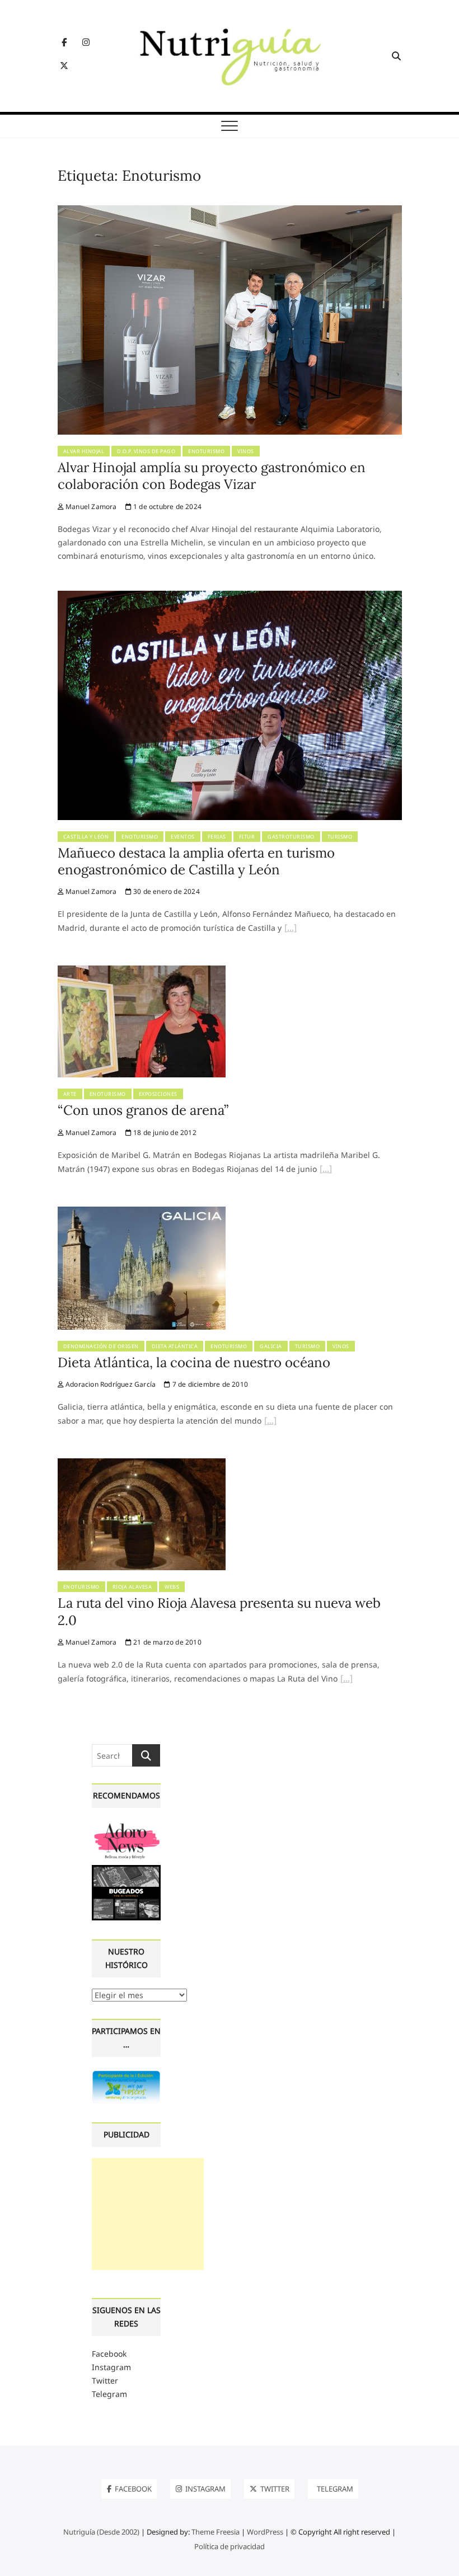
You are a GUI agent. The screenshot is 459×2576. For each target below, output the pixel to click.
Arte (70, 1094)
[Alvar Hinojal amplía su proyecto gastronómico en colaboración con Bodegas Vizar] (230, 212)
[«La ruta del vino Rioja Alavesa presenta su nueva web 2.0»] (346, 1680)
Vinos (246, 451)
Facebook (109, 2354)
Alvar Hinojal (84, 451)
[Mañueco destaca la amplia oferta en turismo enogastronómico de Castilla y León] (230, 597)
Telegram (109, 2394)
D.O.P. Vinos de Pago (146, 451)
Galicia (271, 1346)
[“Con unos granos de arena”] (142, 972)
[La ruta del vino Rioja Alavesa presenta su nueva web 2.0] (142, 1465)
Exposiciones (158, 1094)
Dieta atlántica (175, 1346)
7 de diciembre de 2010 (209, 1384)
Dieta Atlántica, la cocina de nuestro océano (194, 1362)
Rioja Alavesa (132, 1587)
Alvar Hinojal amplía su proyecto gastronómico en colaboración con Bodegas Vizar (212, 476)
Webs (172, 1587)
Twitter (105, 2380)
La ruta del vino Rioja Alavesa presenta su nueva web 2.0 (219, 1611)
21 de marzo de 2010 (167, 1642)
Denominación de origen (101, 1346)
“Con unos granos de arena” (143, 1110)
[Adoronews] (126, 1826)
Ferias (217, 837)
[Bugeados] (126, 1869)
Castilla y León (86, 837)
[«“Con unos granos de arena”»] (326, 1170)
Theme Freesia (216, 2532)
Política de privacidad (230, 2546)
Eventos (183, 837)
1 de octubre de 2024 (167, 507)
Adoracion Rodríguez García (110, 1384)
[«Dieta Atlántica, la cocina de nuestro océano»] (270, 1422)
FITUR (247, 837)
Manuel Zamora (90, 507)
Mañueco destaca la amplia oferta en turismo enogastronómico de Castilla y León (196, 861)
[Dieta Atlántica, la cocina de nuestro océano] (142, 1213)
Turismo (340, 837)
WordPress (265, 2532)
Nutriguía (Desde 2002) (101, 2532)
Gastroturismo (291, 837)
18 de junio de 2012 (164, 1132)
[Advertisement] (148, 2214)
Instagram (111, 2367)
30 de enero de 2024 (166, 891)
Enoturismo (206, 451)
